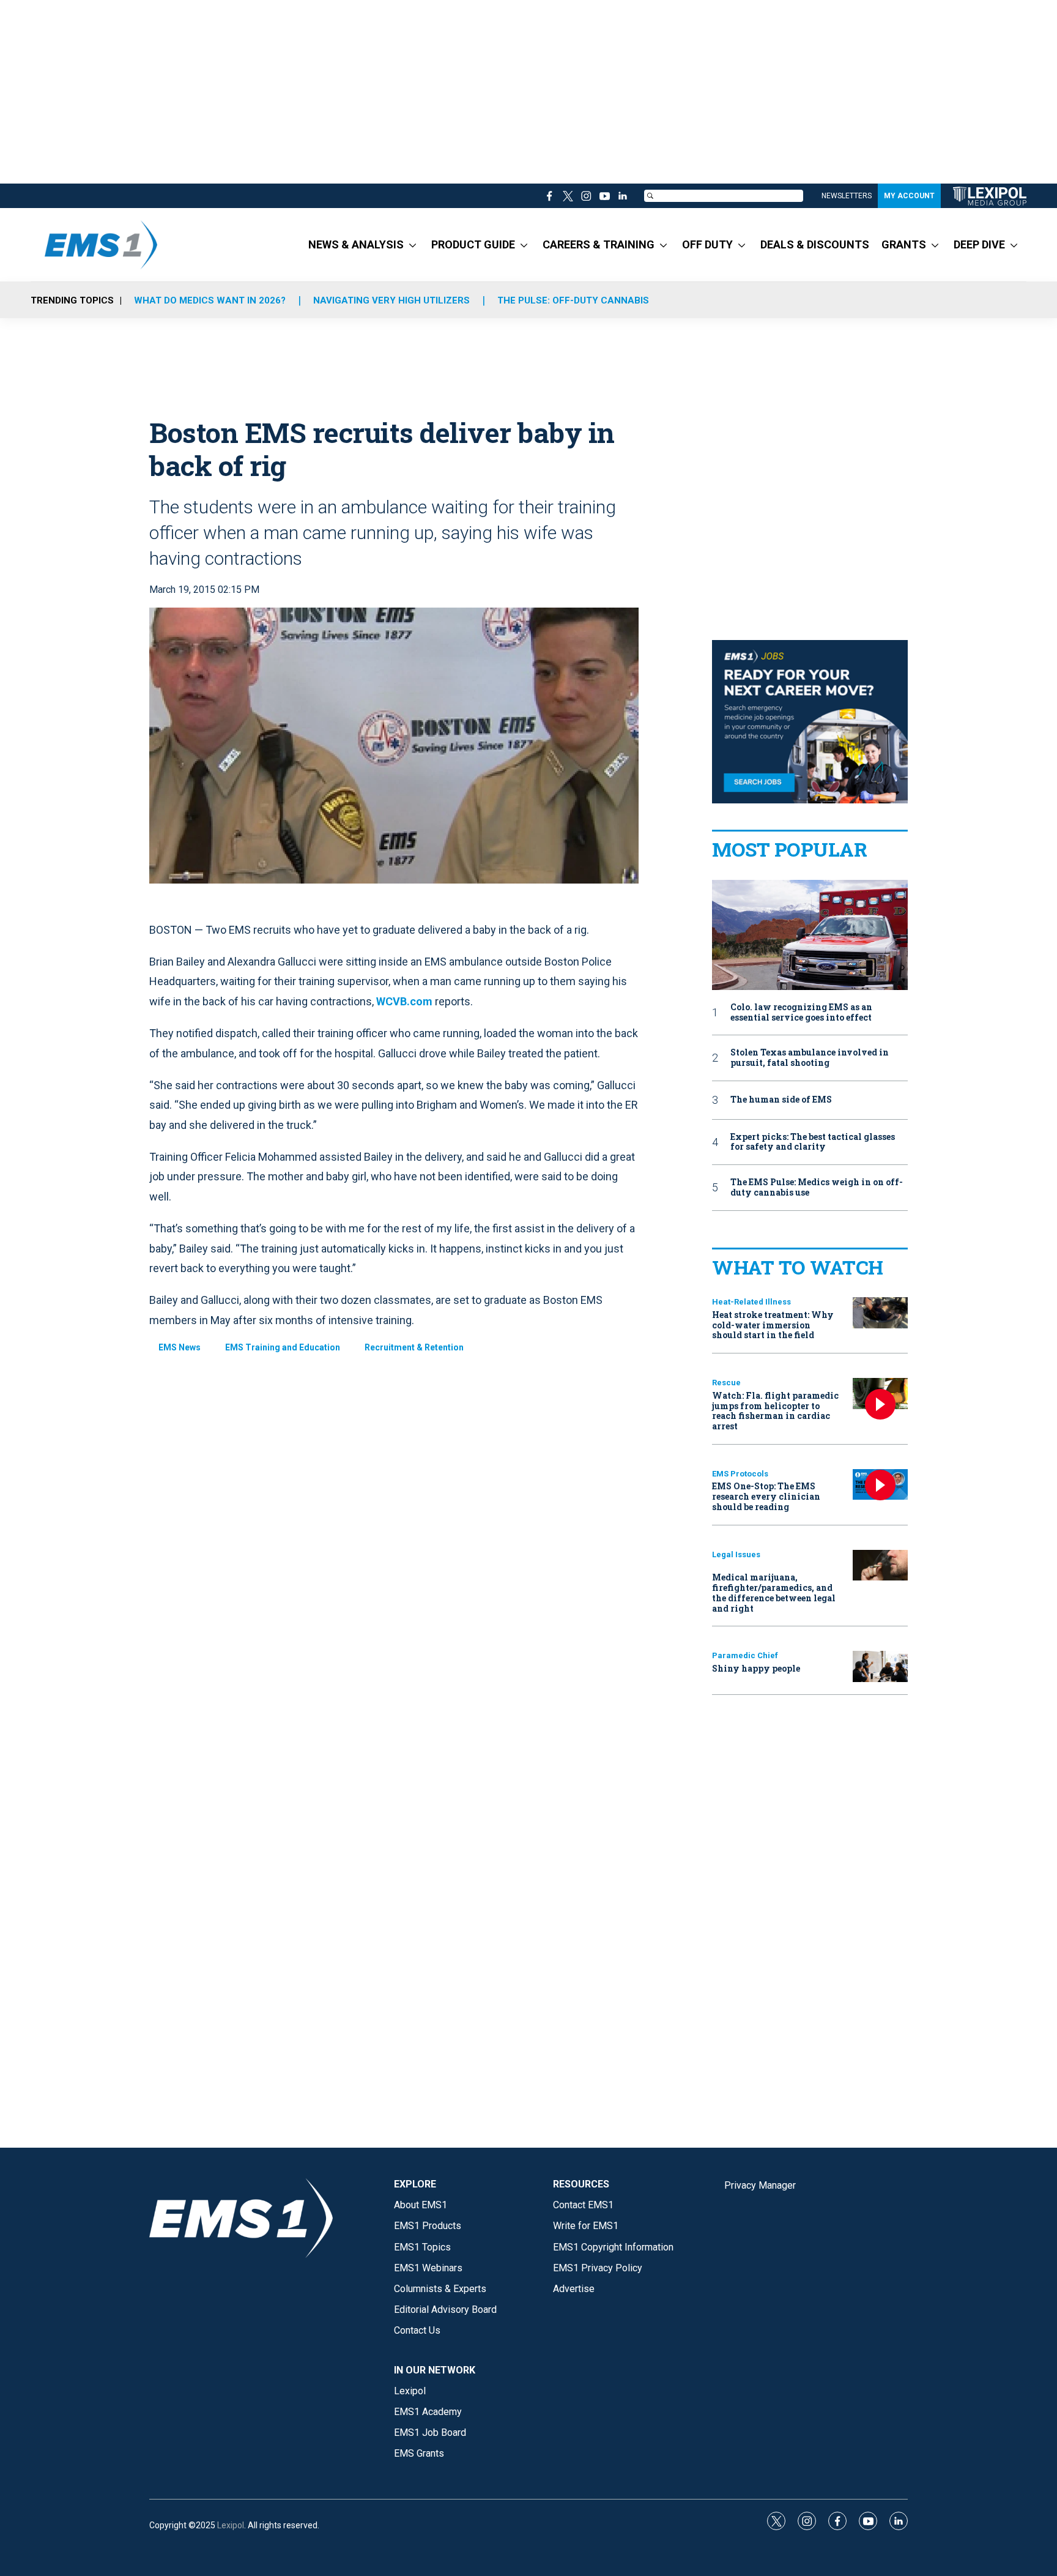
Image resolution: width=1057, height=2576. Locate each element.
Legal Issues (736, 1554)
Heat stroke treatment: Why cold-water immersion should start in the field (773, 1325)
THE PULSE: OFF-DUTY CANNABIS (573, 300)
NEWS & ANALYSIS (356, 244)
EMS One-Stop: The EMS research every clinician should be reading (766, 1496)
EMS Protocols (740, 1474)
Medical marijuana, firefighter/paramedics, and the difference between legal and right (774, 1592)
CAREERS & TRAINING (599, 244)
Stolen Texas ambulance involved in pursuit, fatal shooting (810, 1058)
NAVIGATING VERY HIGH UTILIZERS (391, 300)
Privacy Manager (760, 2185)
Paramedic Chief (745, 1655)
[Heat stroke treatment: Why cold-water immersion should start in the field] (880, 1313)
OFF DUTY (707, 244)
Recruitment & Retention (414, 1347)
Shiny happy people (756, 1668)
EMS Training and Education (283, 1347)
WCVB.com (404, 1001)
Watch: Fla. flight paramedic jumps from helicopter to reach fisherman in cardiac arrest (775, 1411)
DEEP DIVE (979, 244)
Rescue (726, 1383)
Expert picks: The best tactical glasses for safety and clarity (813, 1142)
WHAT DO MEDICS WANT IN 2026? (210, 300)
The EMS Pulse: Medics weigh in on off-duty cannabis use (817, 1188)
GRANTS (904, 244)
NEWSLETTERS (847, 196)
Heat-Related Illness (751, 1302)
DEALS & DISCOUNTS (815, 244)
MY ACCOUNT (909, 196)
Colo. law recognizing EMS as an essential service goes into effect (801, 1013)
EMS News (180, 1347)
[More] (413, 245)
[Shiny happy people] (880, 1666)
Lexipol (231, 2525)
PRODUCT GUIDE (473, 244)
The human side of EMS (781, 1100)
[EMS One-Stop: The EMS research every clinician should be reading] (880, 1485)
